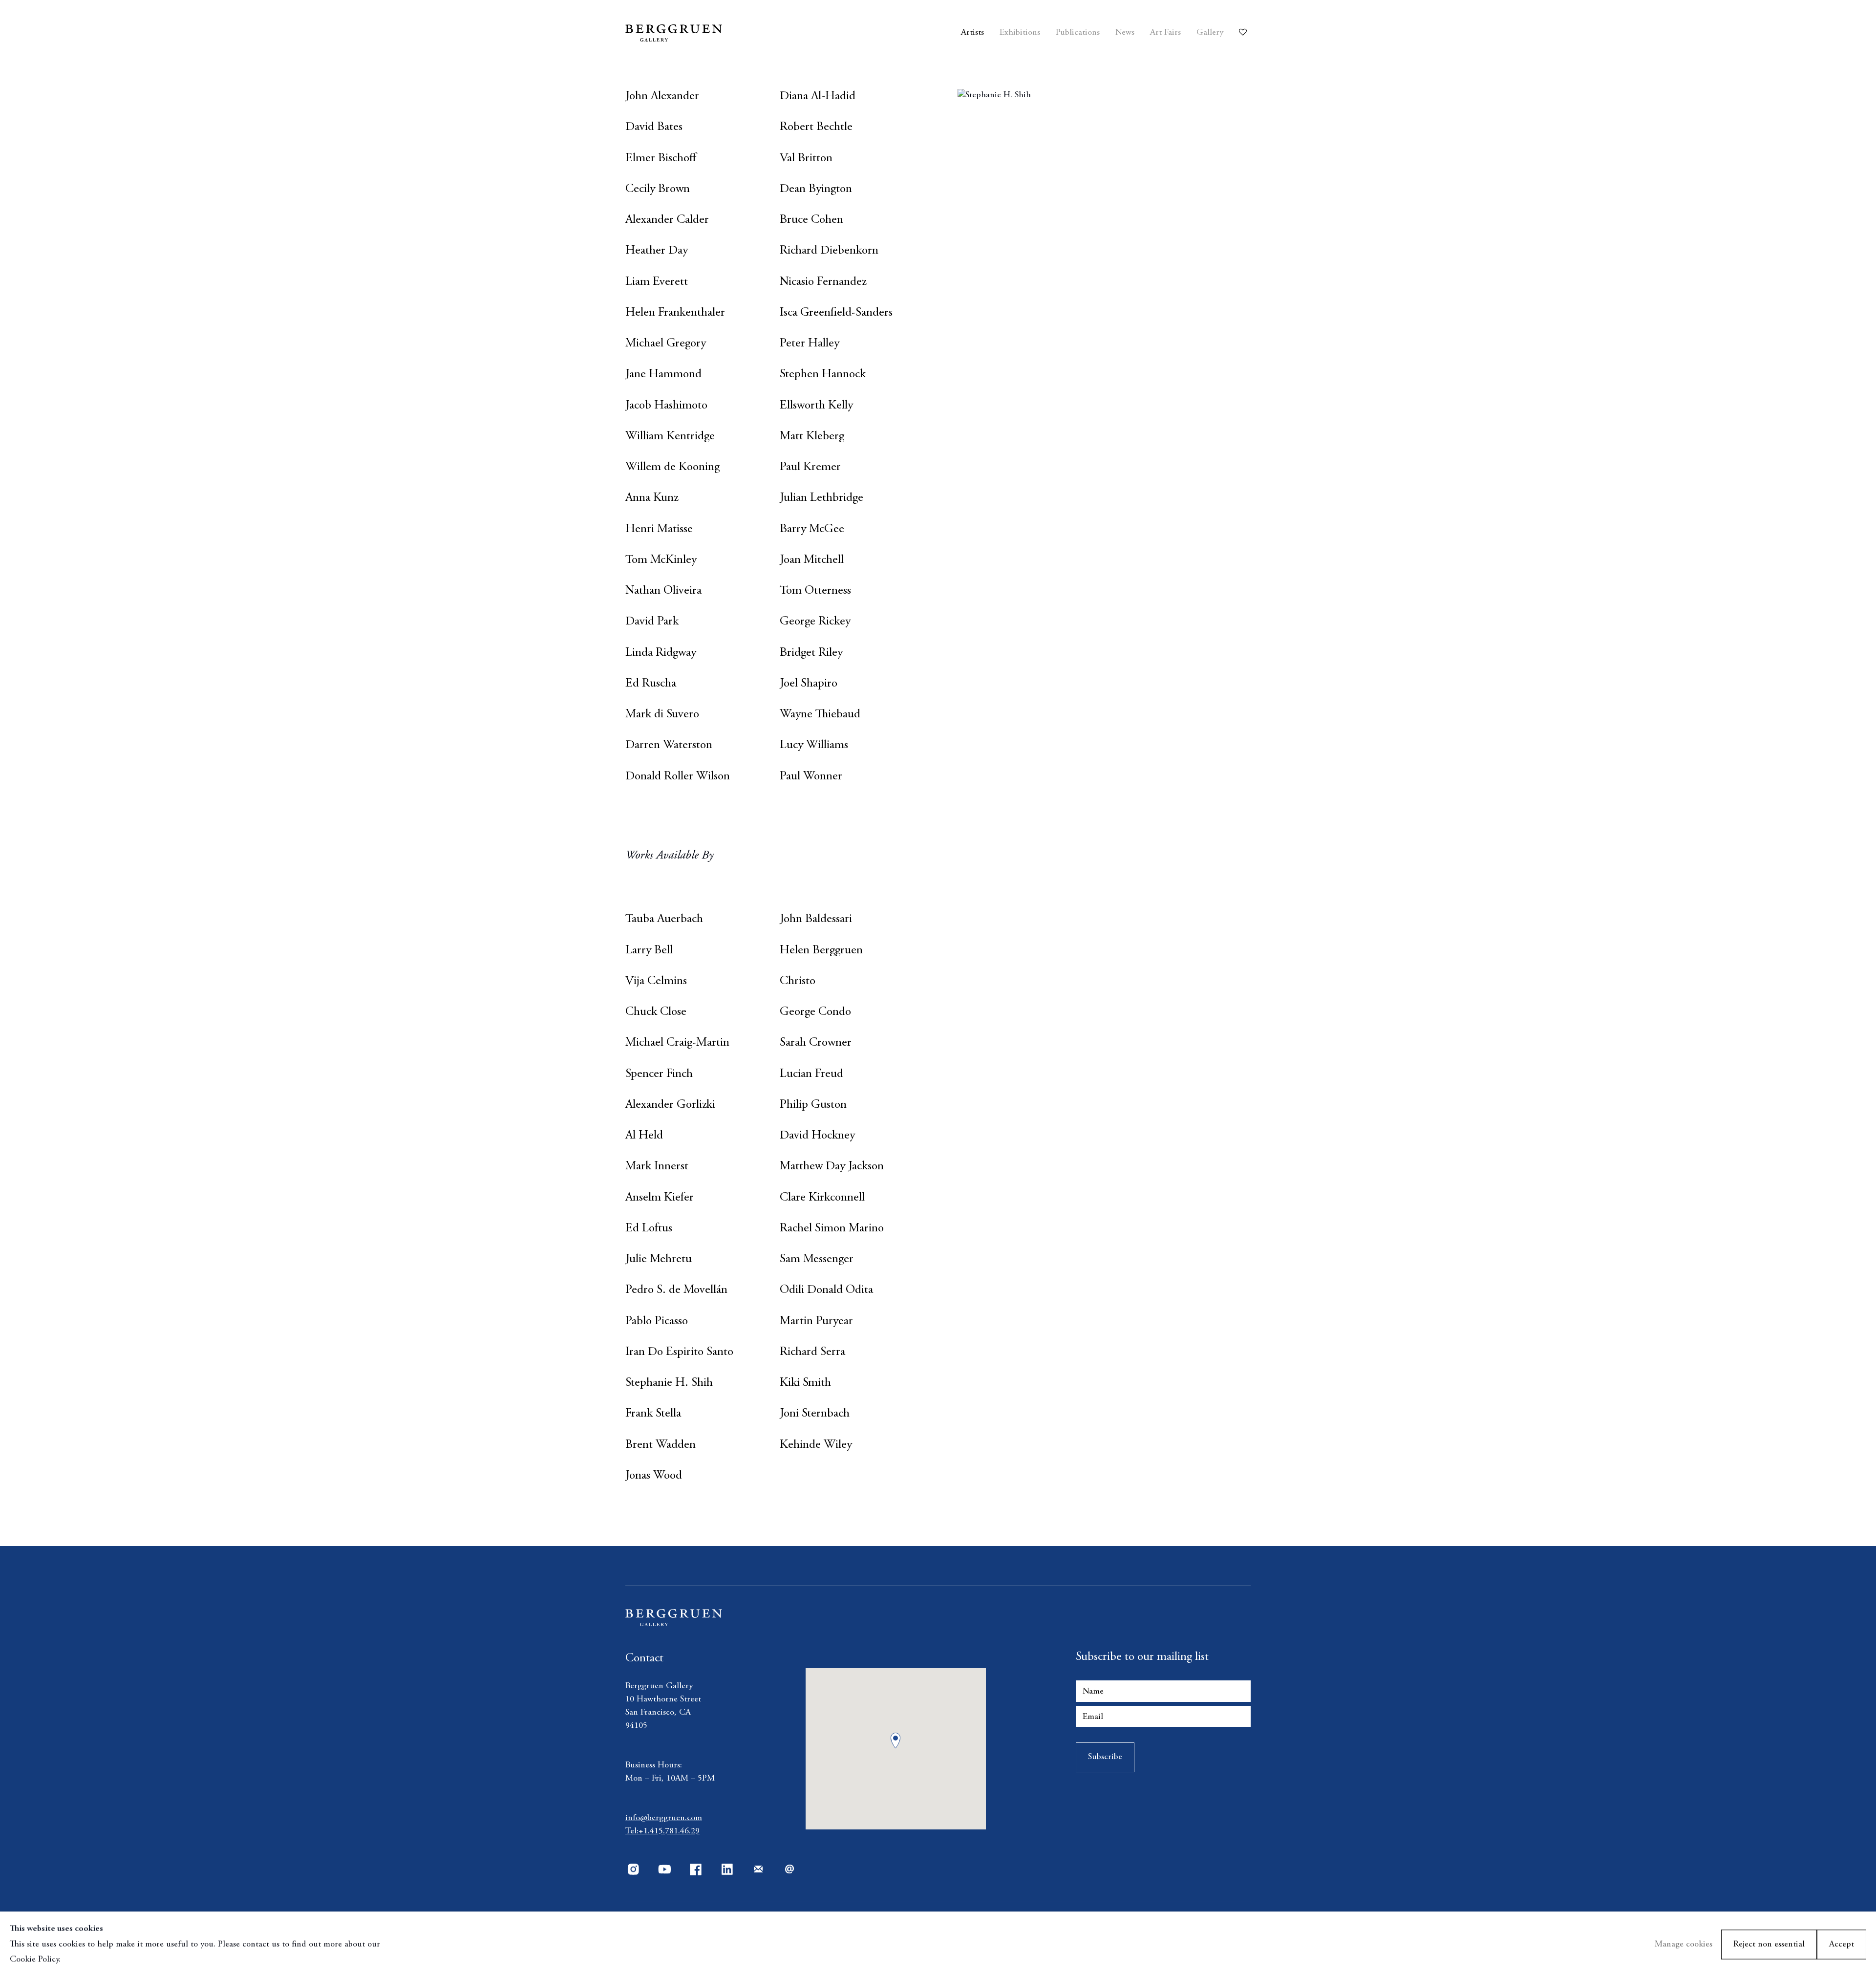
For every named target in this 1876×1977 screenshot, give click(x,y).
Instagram (633, 1870)
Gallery (1210, 33)
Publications (1078, 33)
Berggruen (705, 33)
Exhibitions (1020, 33)
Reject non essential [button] (1769, 1944)
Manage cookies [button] (1684, 1944)
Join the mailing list (758, 1870)
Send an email (789, 1870)
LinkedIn (727, 1870)
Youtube (664, 1870)
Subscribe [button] (1105, 1757)
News (1125, 33)
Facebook (696, 1870)
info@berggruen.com (664, 1818)
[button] (895, 1741)
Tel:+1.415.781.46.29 (662, 1831)
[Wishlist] (1245, 29)
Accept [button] (1842, 1944)
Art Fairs (1165, 33)
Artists (972, 33)
